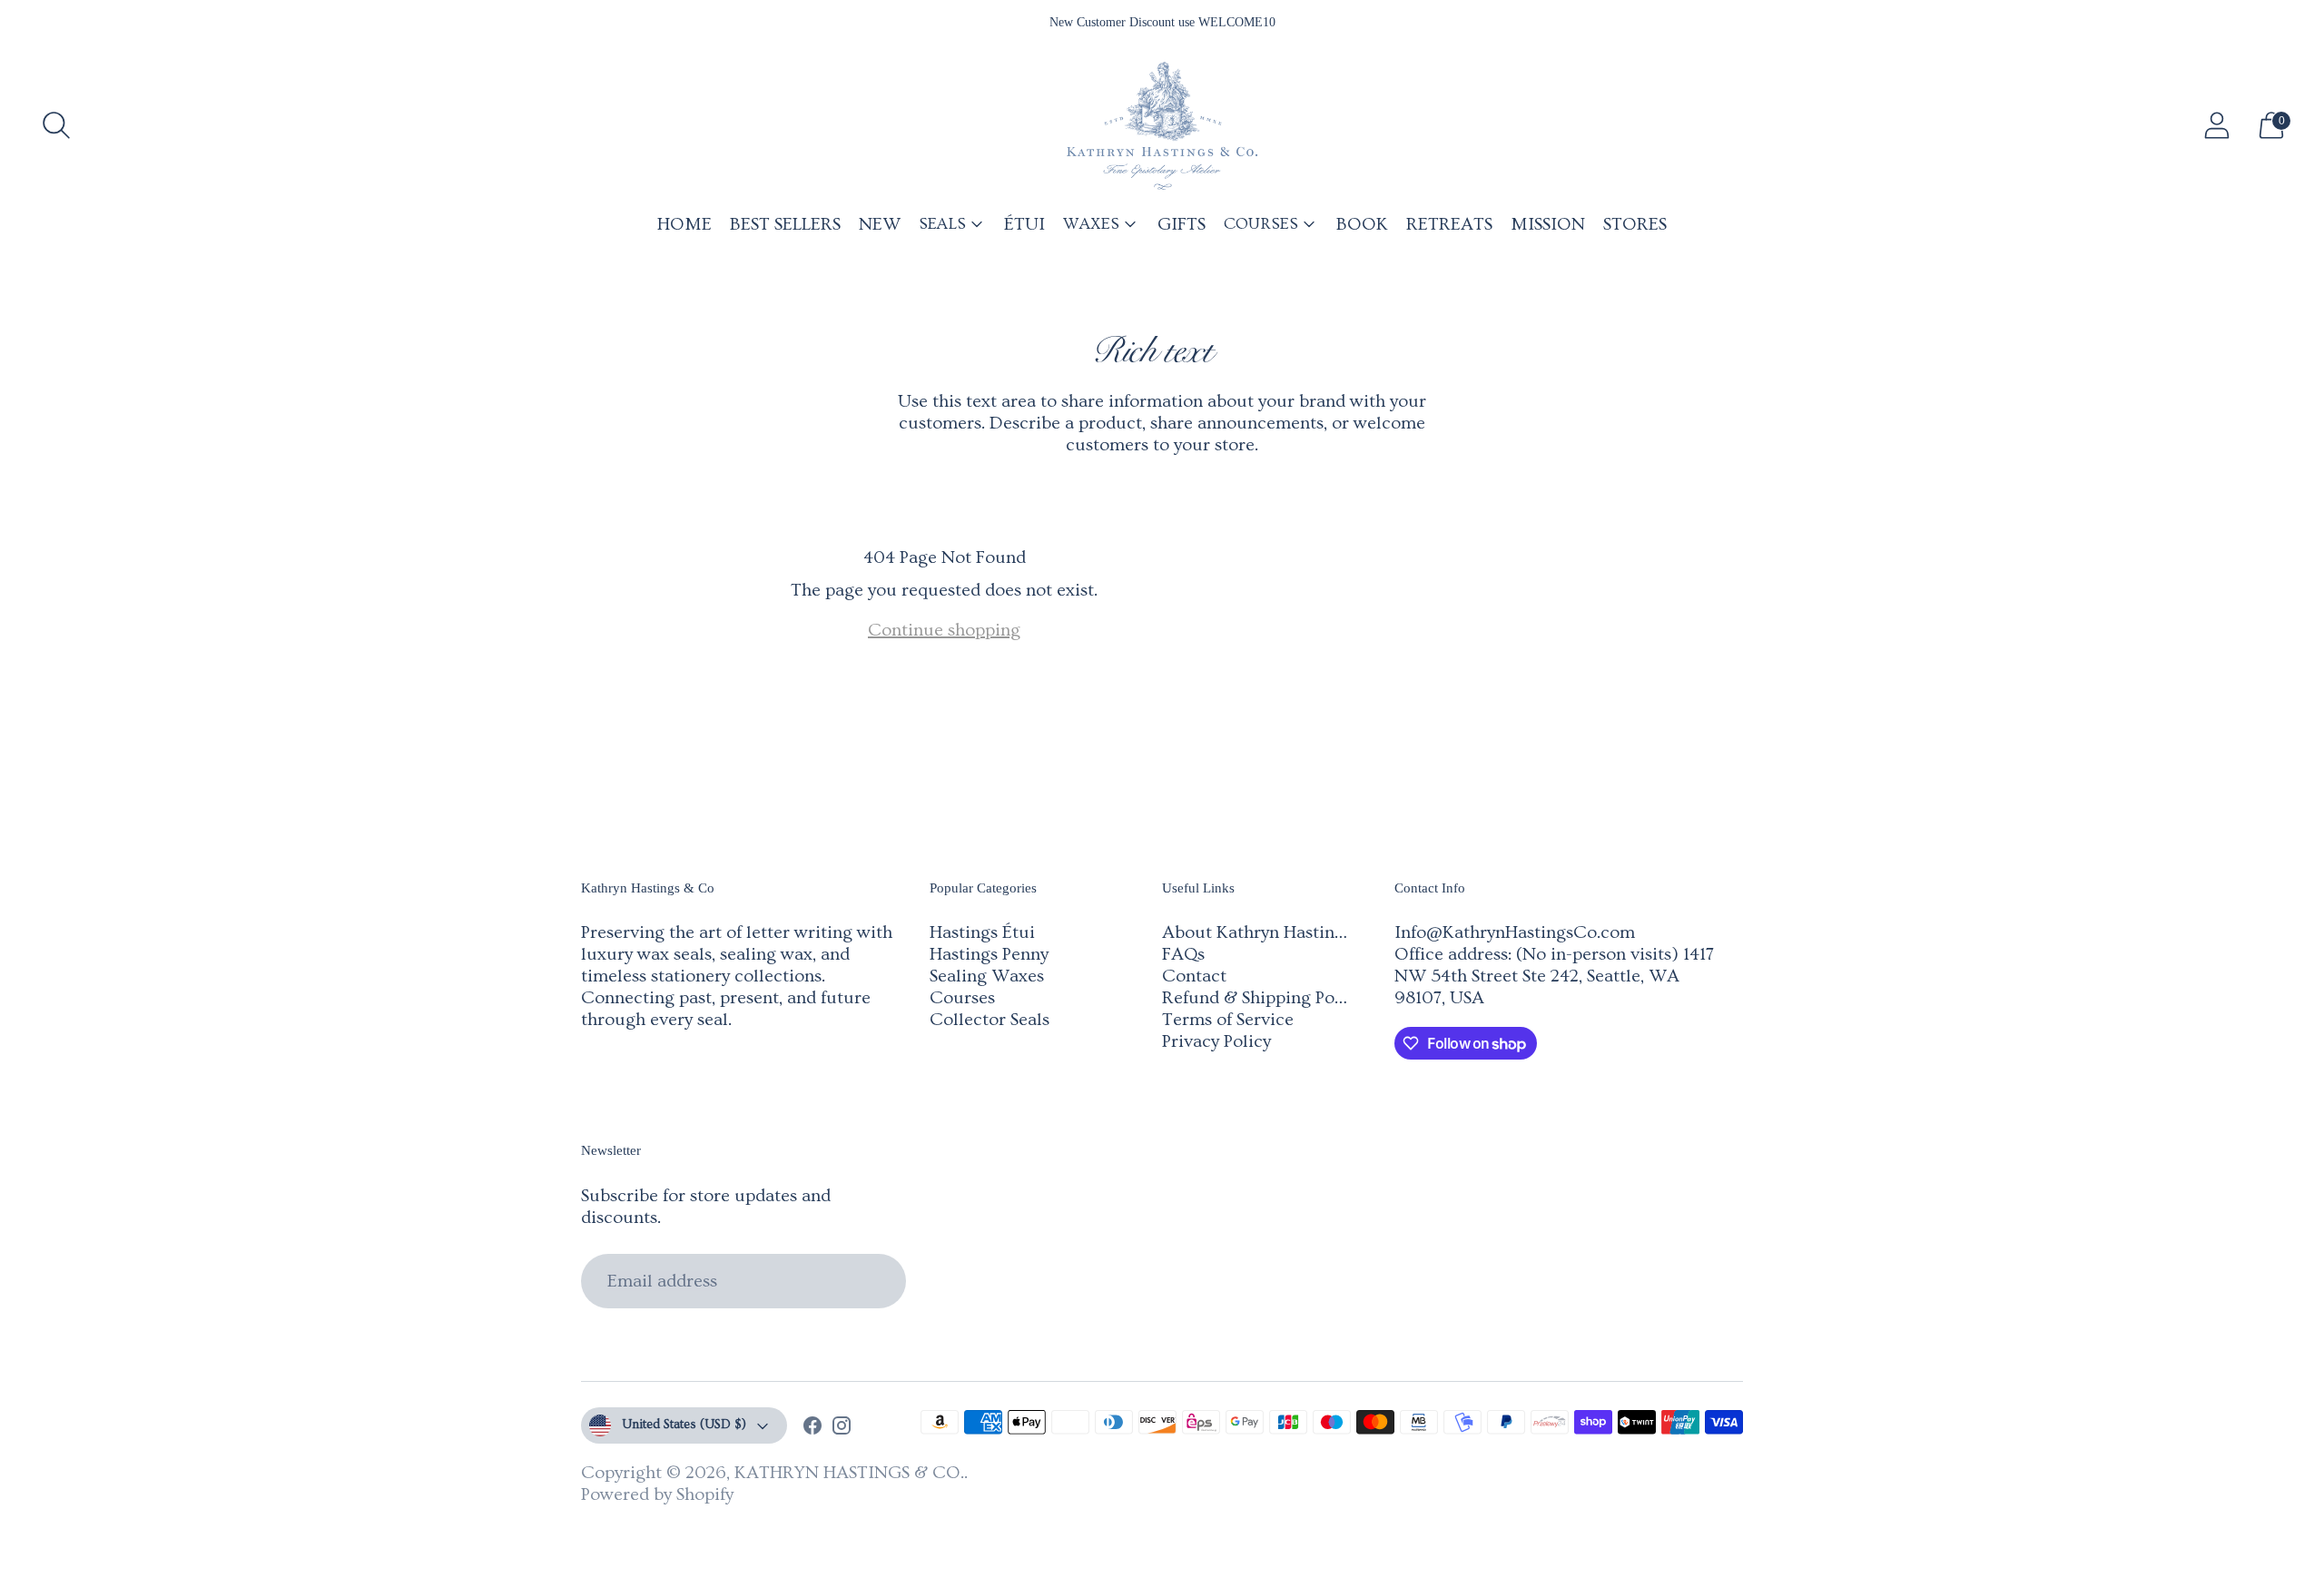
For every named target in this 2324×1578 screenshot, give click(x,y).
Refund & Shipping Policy (1262, 998)
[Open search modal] (56, 125)
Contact (1194, 976)
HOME (684, 224)
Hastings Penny (989, 954)
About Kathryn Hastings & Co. (1282, 932)
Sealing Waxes (987, 976)
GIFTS (1182, 224)
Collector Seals (990, 1020)
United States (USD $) (684, 1425)
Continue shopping (944, 630)
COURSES (1261, 224)
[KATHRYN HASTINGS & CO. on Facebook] (812, 1428)
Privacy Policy (1216, 1041)
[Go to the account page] (2217, 125)
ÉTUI (1024, 224)
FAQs (1183, 954)
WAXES (1091, 224)
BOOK (1362, 224)
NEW (880, 224)
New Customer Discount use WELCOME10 (1162, 22)
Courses (962, 998)
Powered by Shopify (657, 1494)
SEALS (942, 224)
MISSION (1548, 224)
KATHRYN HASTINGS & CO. (849, 1473)
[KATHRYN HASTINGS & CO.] (1162, 126)
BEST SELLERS (785, 224)
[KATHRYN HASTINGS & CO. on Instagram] (842, 1428)
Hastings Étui (982, 932)
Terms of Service (1228, 1020)
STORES (1635, 224)
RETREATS (1449, 224)
